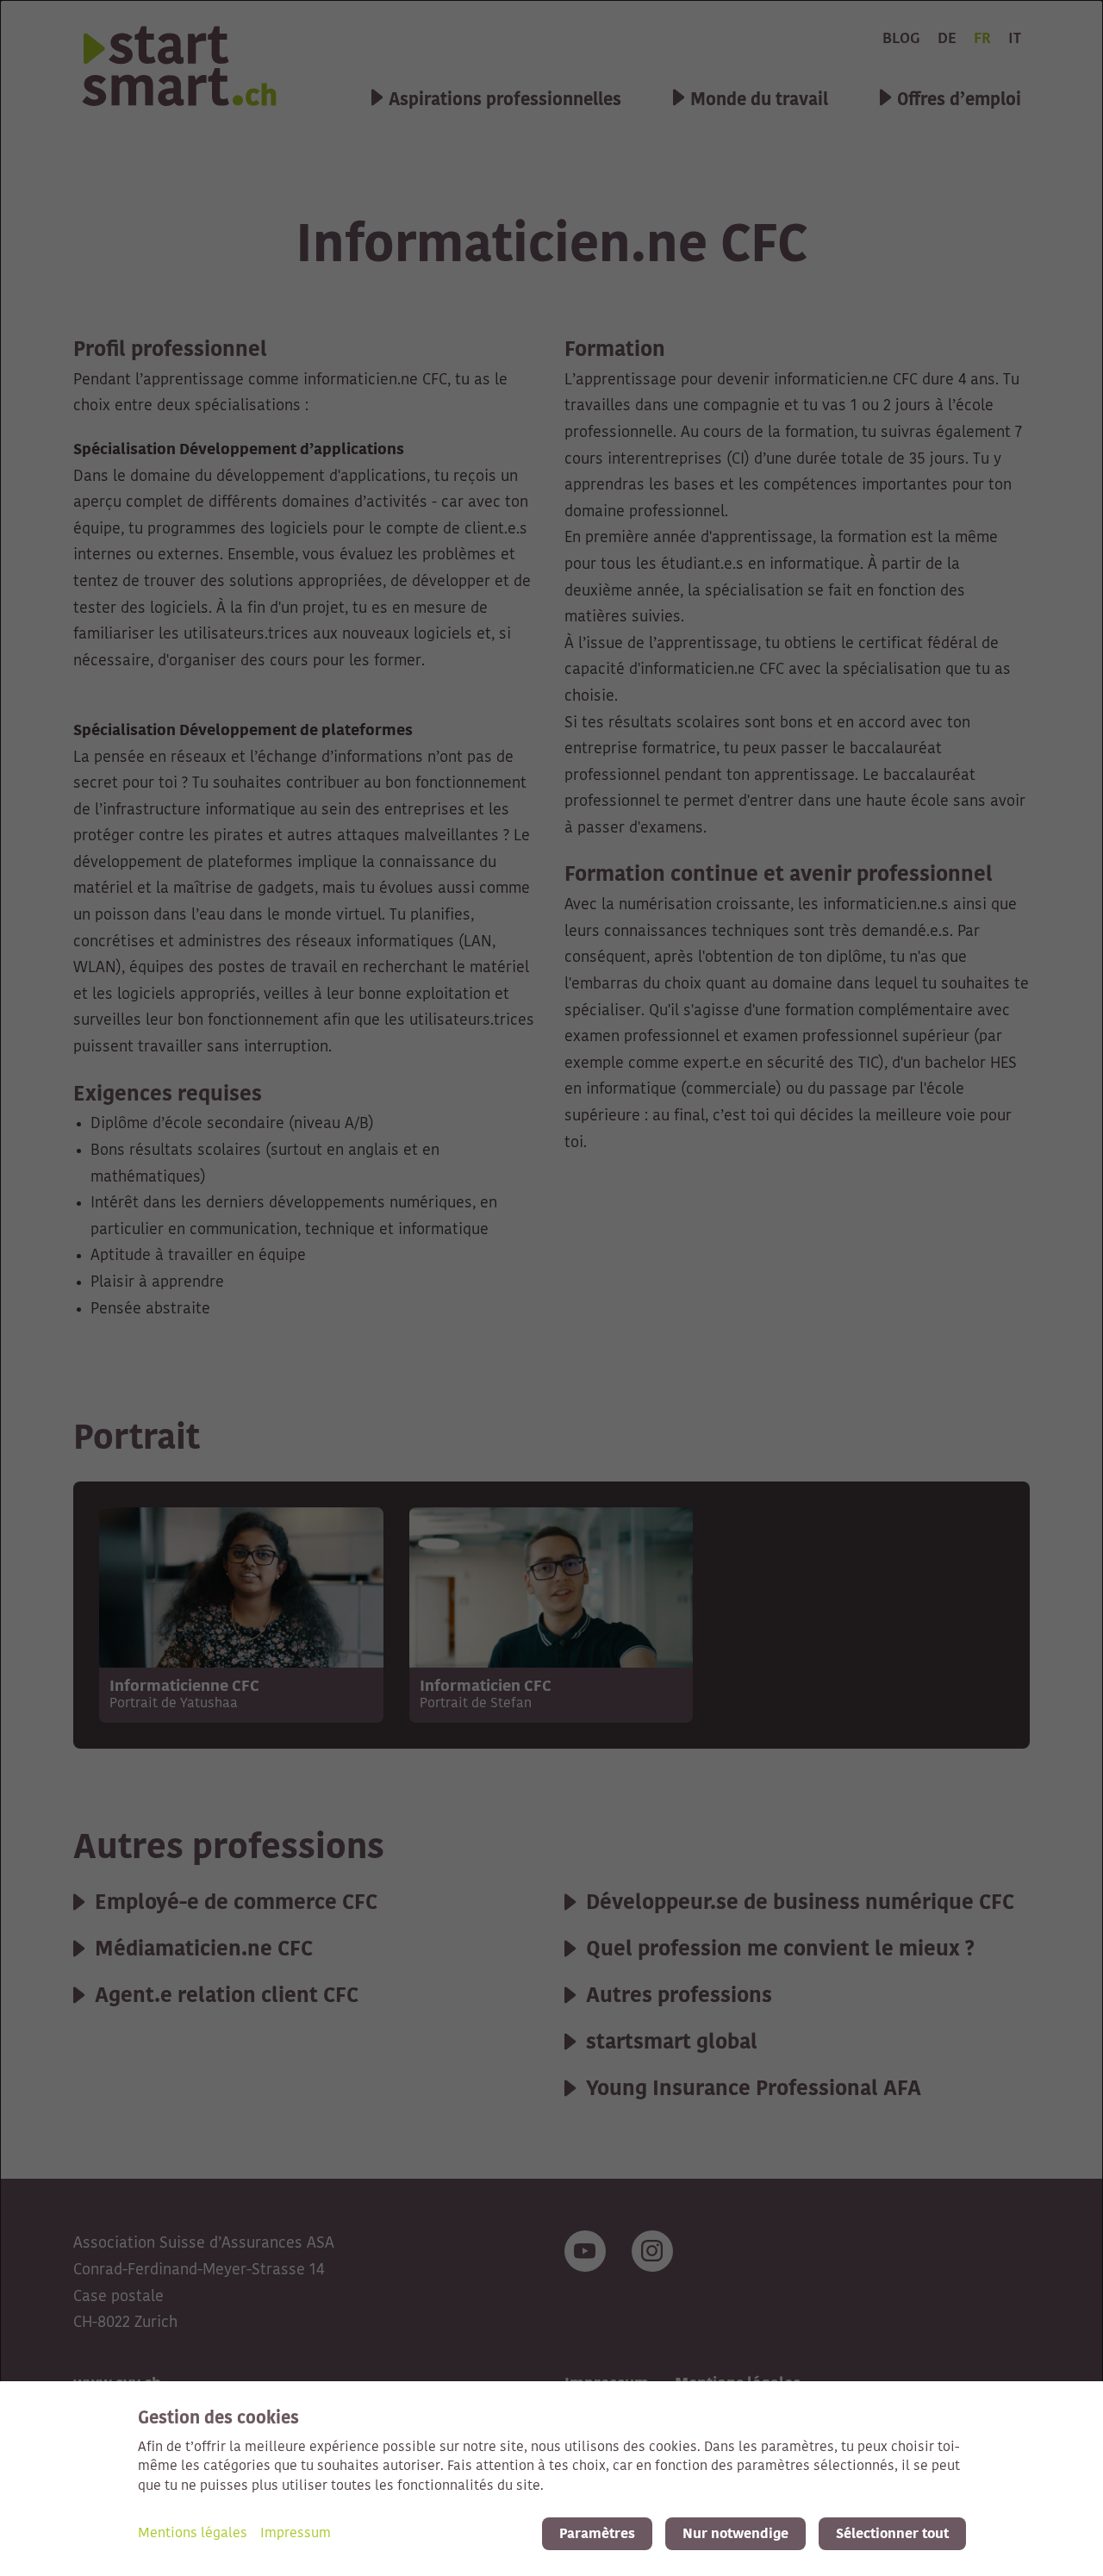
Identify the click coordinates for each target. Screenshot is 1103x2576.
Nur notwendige (735, 2534)
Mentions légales (193, 2534)
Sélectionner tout (892, 2534)
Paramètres (597, 2534)
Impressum (296, 2534)
